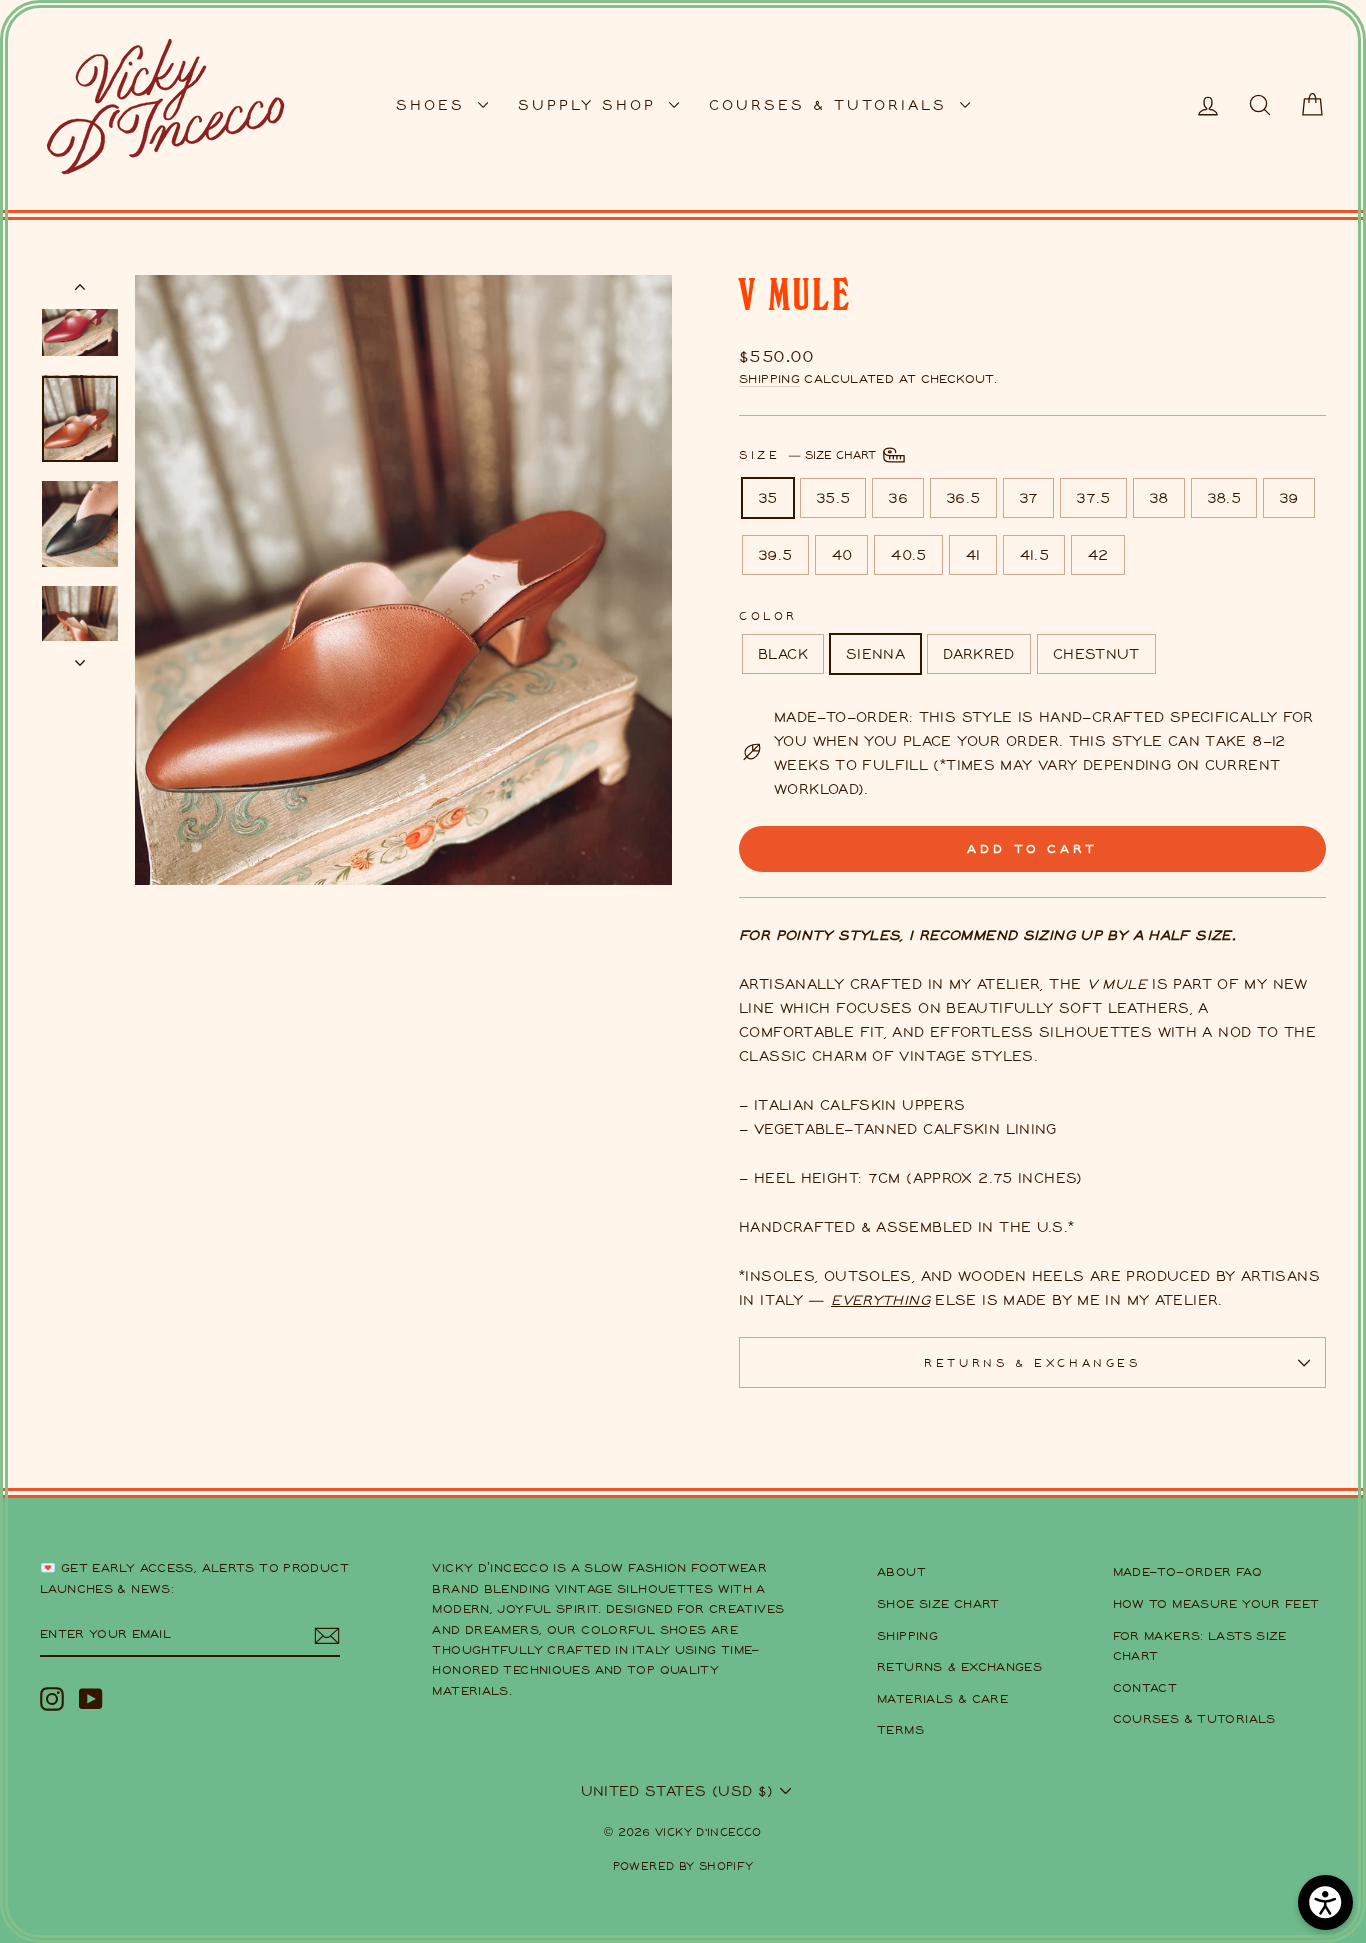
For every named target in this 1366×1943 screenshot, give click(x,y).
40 (842, 554)
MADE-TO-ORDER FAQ (1187, 1571)
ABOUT (901, 1571)
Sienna (875, 653)
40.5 (908, 554)
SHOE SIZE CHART (938, 1603)
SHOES (434, 104)
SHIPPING (907, 1635)
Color (768, 615)
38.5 (1224, 497)
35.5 (833, 497)
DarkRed (979, 653)
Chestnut (1096, 653)
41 (973, 554)
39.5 (775, 554)
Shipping (769, 378)
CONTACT (1145, 1687)
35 (768, 497)
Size (809, 453)
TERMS (900, 1729)
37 (1029, 497)
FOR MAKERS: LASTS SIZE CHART (1200, 1645)
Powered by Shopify (683, 1865)
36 (898, 497)
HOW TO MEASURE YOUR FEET (1216, 1603)
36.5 (963, 497)
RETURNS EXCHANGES (959, 1666)
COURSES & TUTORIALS (832, 104)
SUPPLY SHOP (591, 104)
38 (1159, 497)
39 (1289, 497)
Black (783, 653)
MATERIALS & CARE (942, 1698)
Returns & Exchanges (1032, 1362)
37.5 (1093, 497)
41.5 (1034, 554)
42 (1098, 554)
